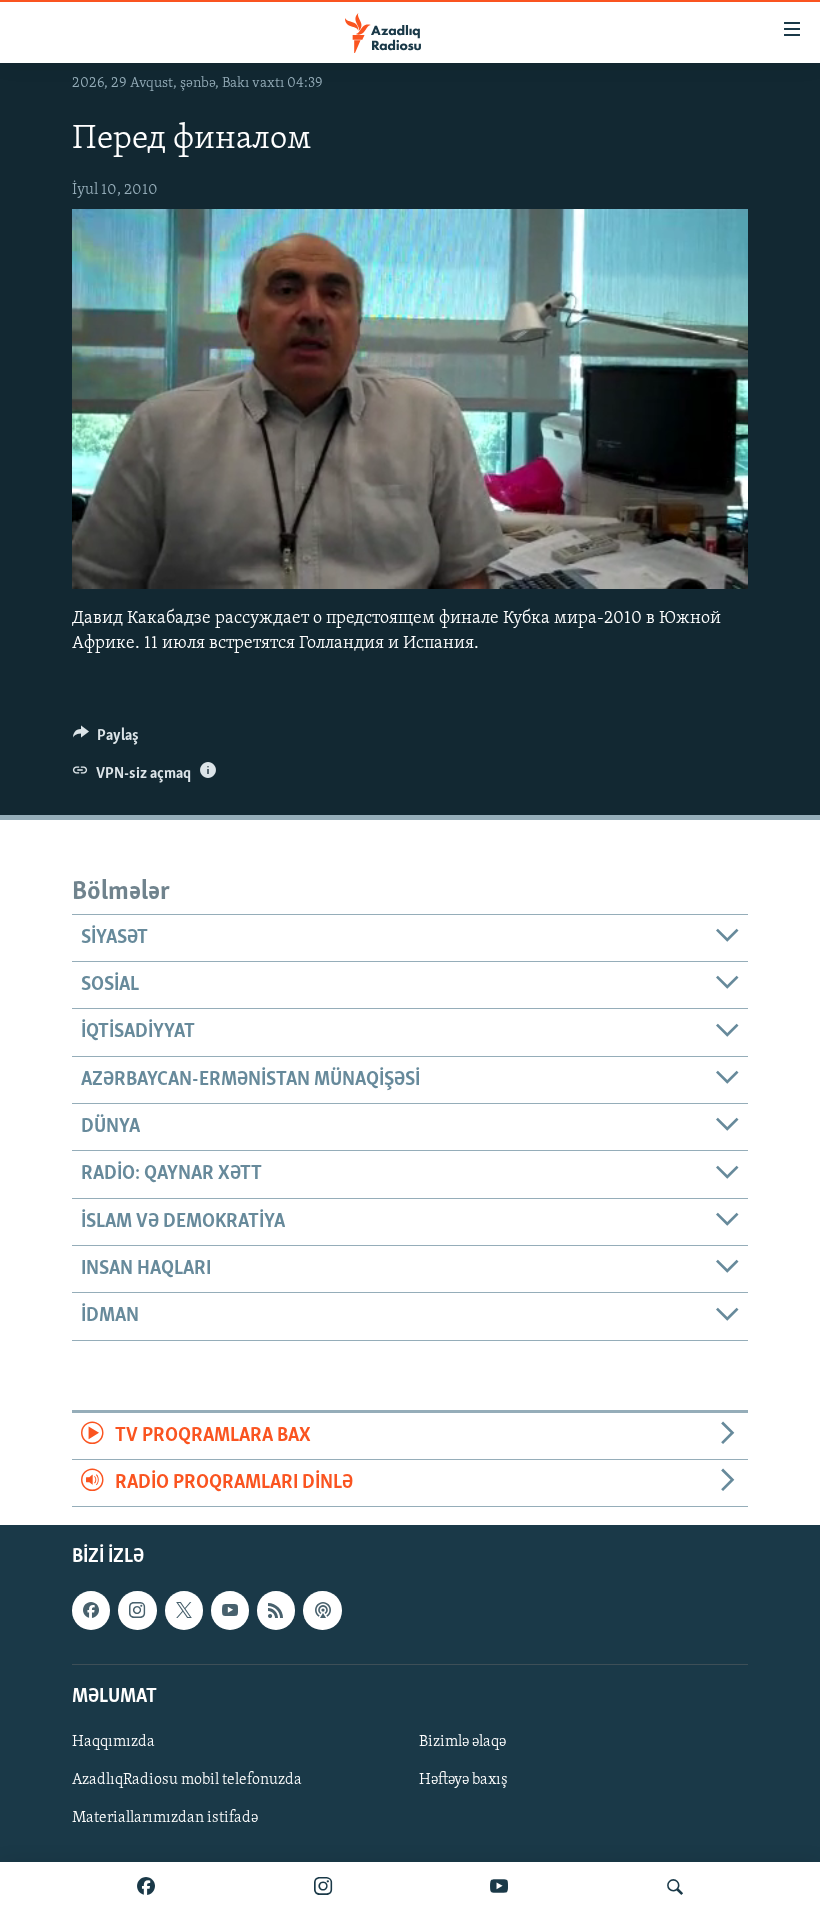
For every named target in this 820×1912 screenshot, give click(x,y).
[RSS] (276, 1611)
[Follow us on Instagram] (137, 1611)
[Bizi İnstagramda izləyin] (323, 1887)
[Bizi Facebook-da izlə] (146, 1887)
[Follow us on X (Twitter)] (184, 1611)
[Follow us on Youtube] (230, 1611)
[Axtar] (675, 1887)
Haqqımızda (113, 1742)
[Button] (106, 740)
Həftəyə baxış (463, 1780)
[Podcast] (322, 1611)
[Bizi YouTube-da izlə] (499, 1887)
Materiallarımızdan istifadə (165, 1818)
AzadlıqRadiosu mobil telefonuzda (187, 1780)
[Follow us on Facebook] (91, 1611)
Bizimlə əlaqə (462, 1742)
